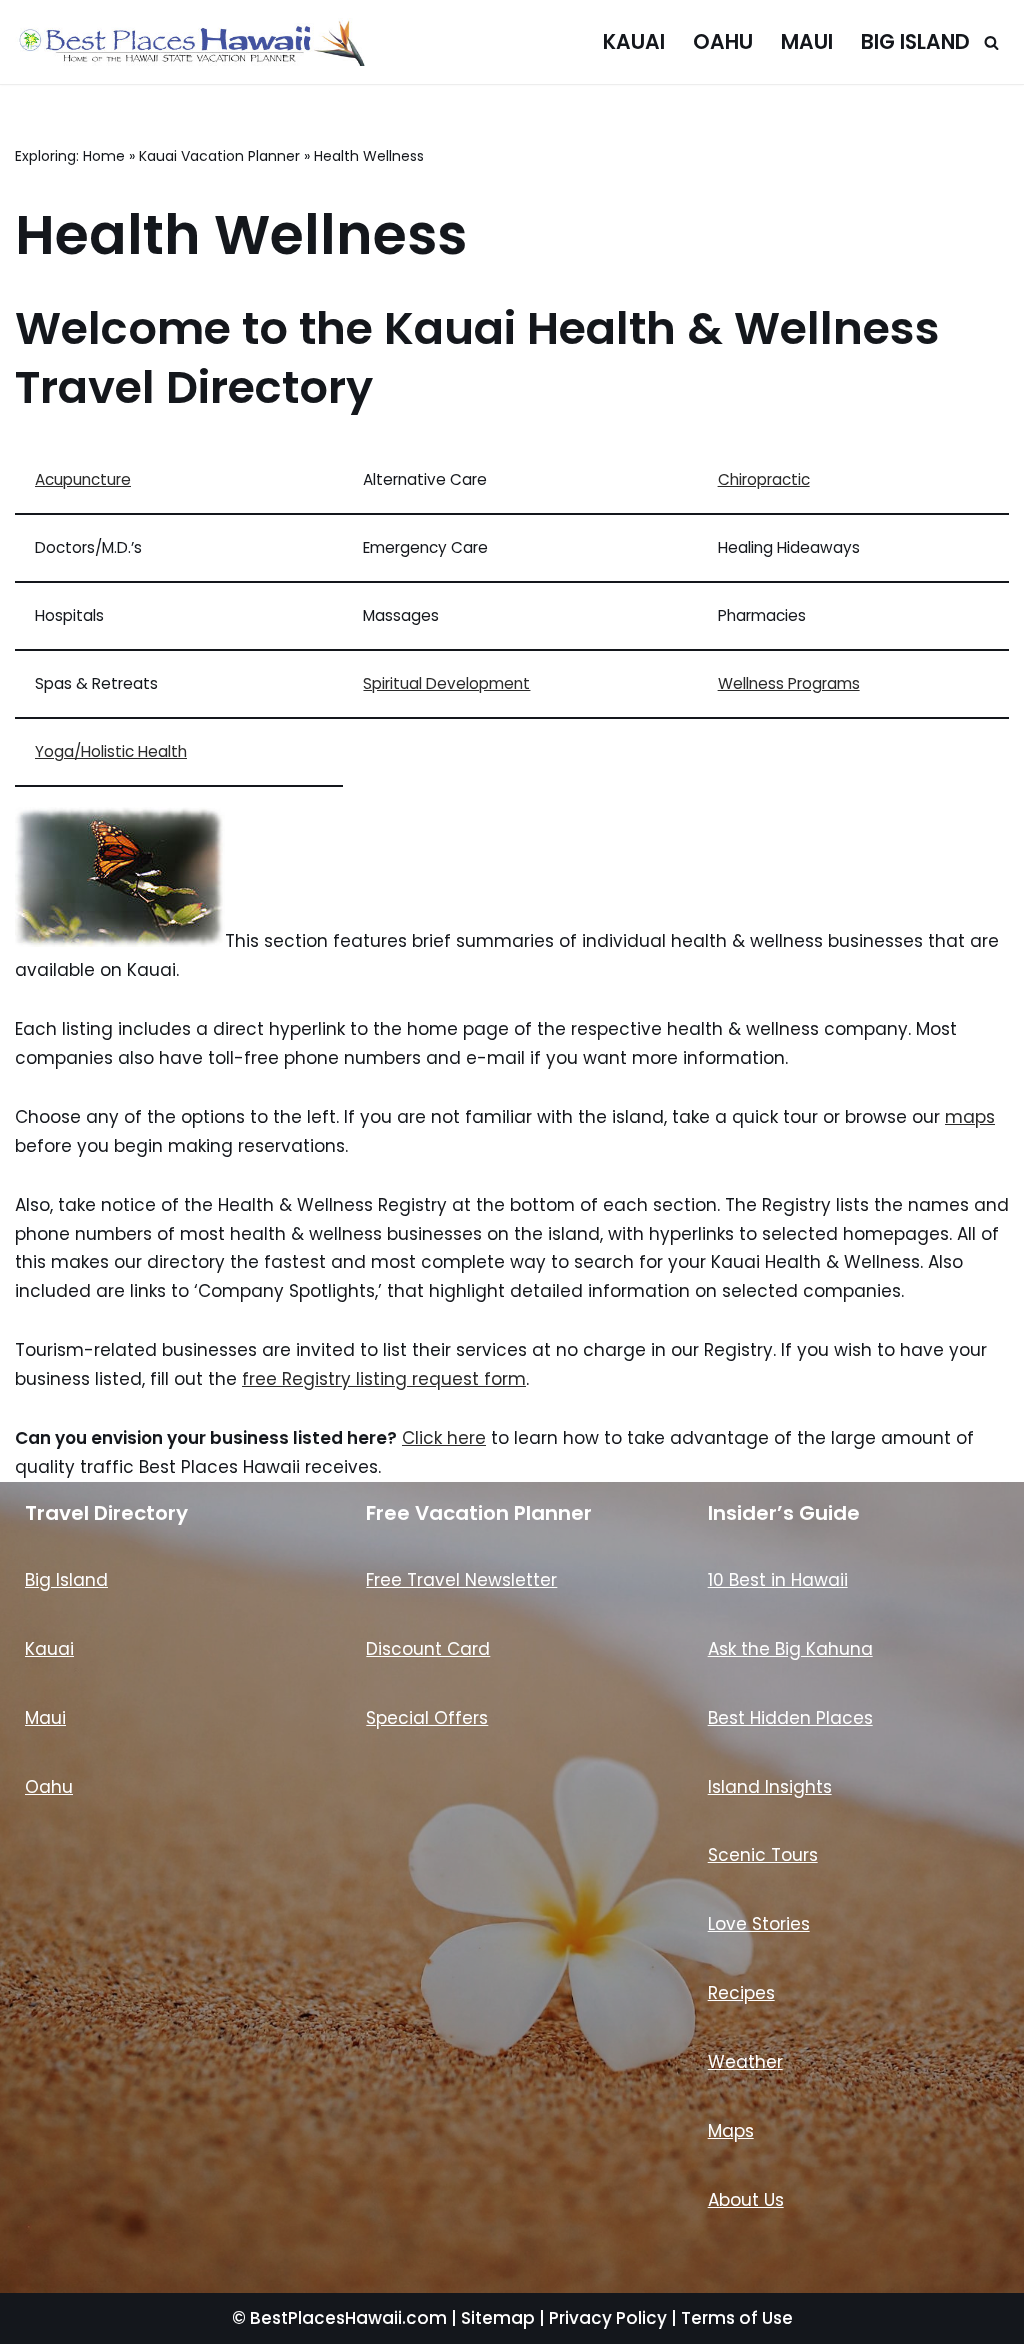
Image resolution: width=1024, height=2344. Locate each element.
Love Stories (759, 1924)
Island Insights (770, 1787)
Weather (745, 2062)
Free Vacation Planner (479, 1513)
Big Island (915, 42)
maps (970, 1117)
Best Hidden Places (790, 1718)
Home (104, 156)
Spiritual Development (446, 683)
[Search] (991, 42)
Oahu (723, 42)
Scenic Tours (763, 1855)
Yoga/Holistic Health (111, 751)
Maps (731, 2131)
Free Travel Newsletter (461, 1580)
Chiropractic (764, 479)
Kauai (634, 42)
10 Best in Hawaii (778, 1580)
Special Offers (427, 1718)
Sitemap (498, 2318)
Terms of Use (737, 2318)
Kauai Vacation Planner (219, 156)
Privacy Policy (608, 2318)
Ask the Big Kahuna (790, 1649)
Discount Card (428, 1649)
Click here (444, 1438)
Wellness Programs (789, 683)
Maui (807, 42)
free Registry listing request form (384, 1379)
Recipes (741, 1993)
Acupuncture (83, 479)
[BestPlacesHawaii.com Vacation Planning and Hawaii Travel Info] (190, 42)
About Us (746, 2200)
